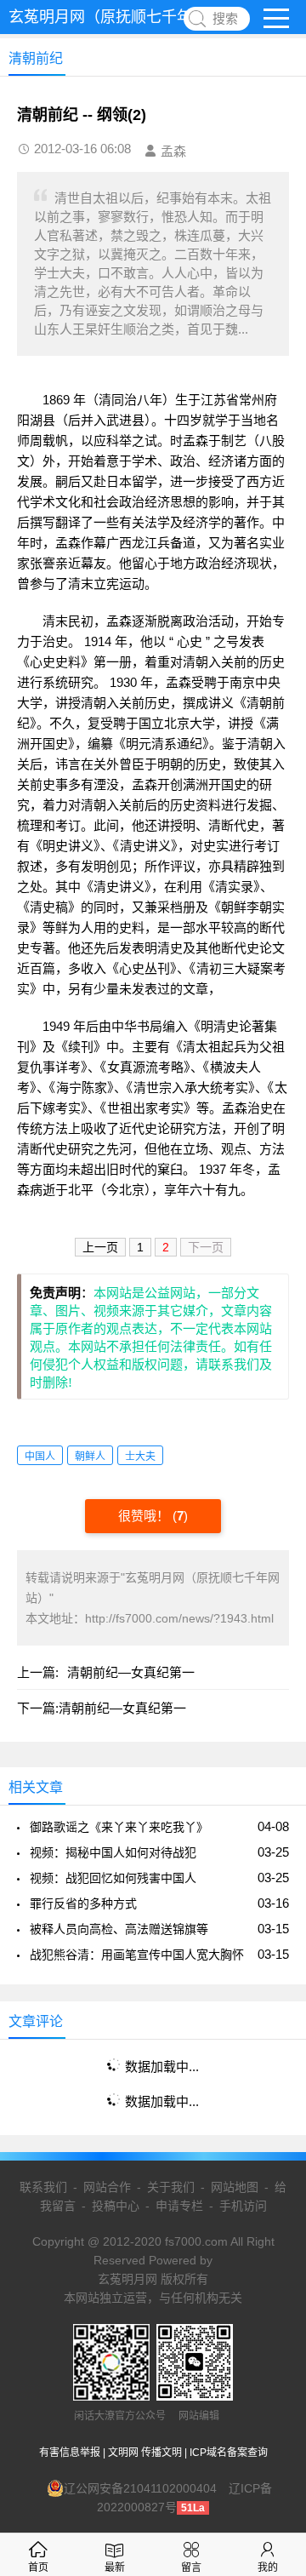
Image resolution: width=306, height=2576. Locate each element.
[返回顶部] (271, 2300)
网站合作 (107, 2187)
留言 (191, 2567)
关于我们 (171, 2187)
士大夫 (140, 1457)
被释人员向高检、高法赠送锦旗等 (119, 1929)
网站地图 (235, 2187)
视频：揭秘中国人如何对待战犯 (113, 1852)
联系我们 (43, 2187)
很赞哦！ (145, 1516)
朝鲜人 (90, 1457)
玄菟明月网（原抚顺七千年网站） (123, 17)
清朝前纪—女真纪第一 (131, 1672)
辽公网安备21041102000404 (140, 2488)
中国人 (40, 1457)
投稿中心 (116, 2206)
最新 (115, 2567)
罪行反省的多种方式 (83, 1903)
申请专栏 (179, 2206)
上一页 (100, 1247)
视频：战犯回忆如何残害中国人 (113, 1878)
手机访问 (243, 2206)
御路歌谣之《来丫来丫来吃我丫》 (119, 1827)
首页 (38, 2567)
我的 (268, 2567)
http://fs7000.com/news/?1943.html (179, 1618)
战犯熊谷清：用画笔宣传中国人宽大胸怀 (137, 1955)
